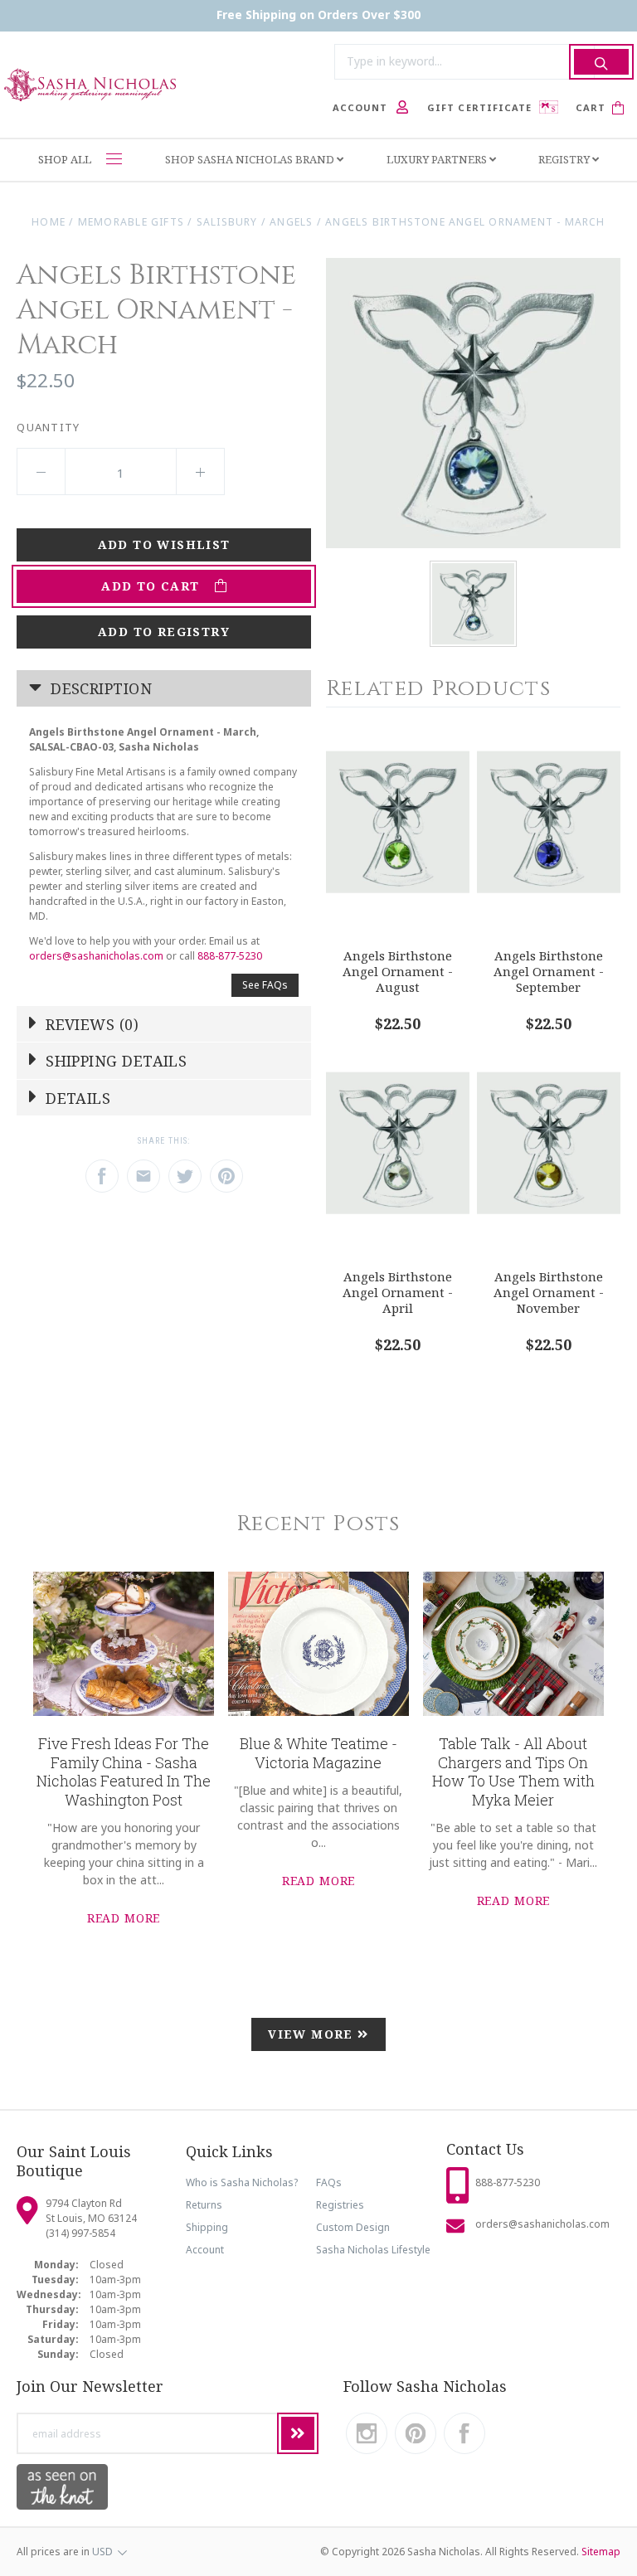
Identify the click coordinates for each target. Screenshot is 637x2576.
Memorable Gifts (131, 222)
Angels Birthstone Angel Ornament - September (549, 971)
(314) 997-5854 (80, 2233)
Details (76, 1098)
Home (49, 222)
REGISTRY (565, 159)
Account (205, 2250)
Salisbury (227, 222)
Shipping (207, 2227)
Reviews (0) (90, 1024)
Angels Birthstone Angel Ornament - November (549, 1292)
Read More (124, 1918)
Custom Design (353, 2227)
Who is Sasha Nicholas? (242, 2182)
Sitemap (601, 2552)
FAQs (329, 2182)
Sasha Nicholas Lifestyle (373, 2250)
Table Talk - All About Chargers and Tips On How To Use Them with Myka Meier (513, 1772)
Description (99, 688)
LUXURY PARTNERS (438, 159)
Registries (340, 2205)
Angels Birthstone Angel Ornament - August (398, 971)
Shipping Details (114, 1061)
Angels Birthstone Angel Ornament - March (465, 222)
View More (313, 2034)
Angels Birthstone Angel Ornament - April (398, 1292)
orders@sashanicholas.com (96, 956)
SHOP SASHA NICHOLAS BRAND (251, 159)
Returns (204, 2205)
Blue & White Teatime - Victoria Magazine (318, 1753)
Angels (291, 222)
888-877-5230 (230, 956)
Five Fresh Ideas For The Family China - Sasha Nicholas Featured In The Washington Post (124, 1772)
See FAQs (265, 985)
